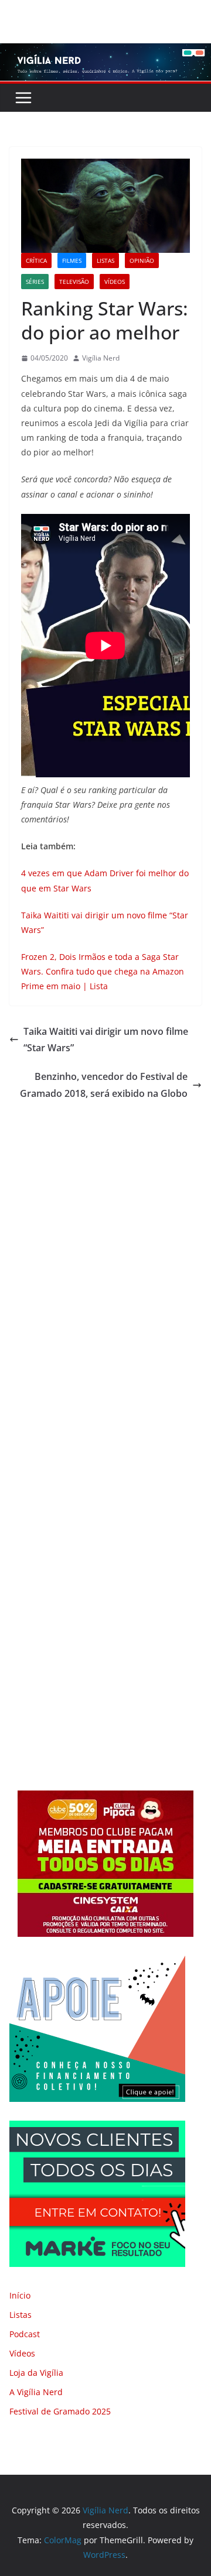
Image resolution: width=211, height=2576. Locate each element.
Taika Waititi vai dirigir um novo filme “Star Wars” (106, 1040)
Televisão (74, 282)
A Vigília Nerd (36, 2392)
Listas (105, 260)
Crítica (36, 260)
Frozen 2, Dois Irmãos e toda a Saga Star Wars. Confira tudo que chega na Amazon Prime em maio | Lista (103, 971)
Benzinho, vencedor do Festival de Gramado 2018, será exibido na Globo (104, 1085)
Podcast (25, 2334)
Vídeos (115, 282)
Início (20, 2295)
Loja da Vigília (36, 2373)
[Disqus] (105, 1265)
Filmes (72, 260)
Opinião (142, 260)
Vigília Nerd (101, 358)
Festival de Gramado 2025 (60, 2411)
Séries (35, 282)
